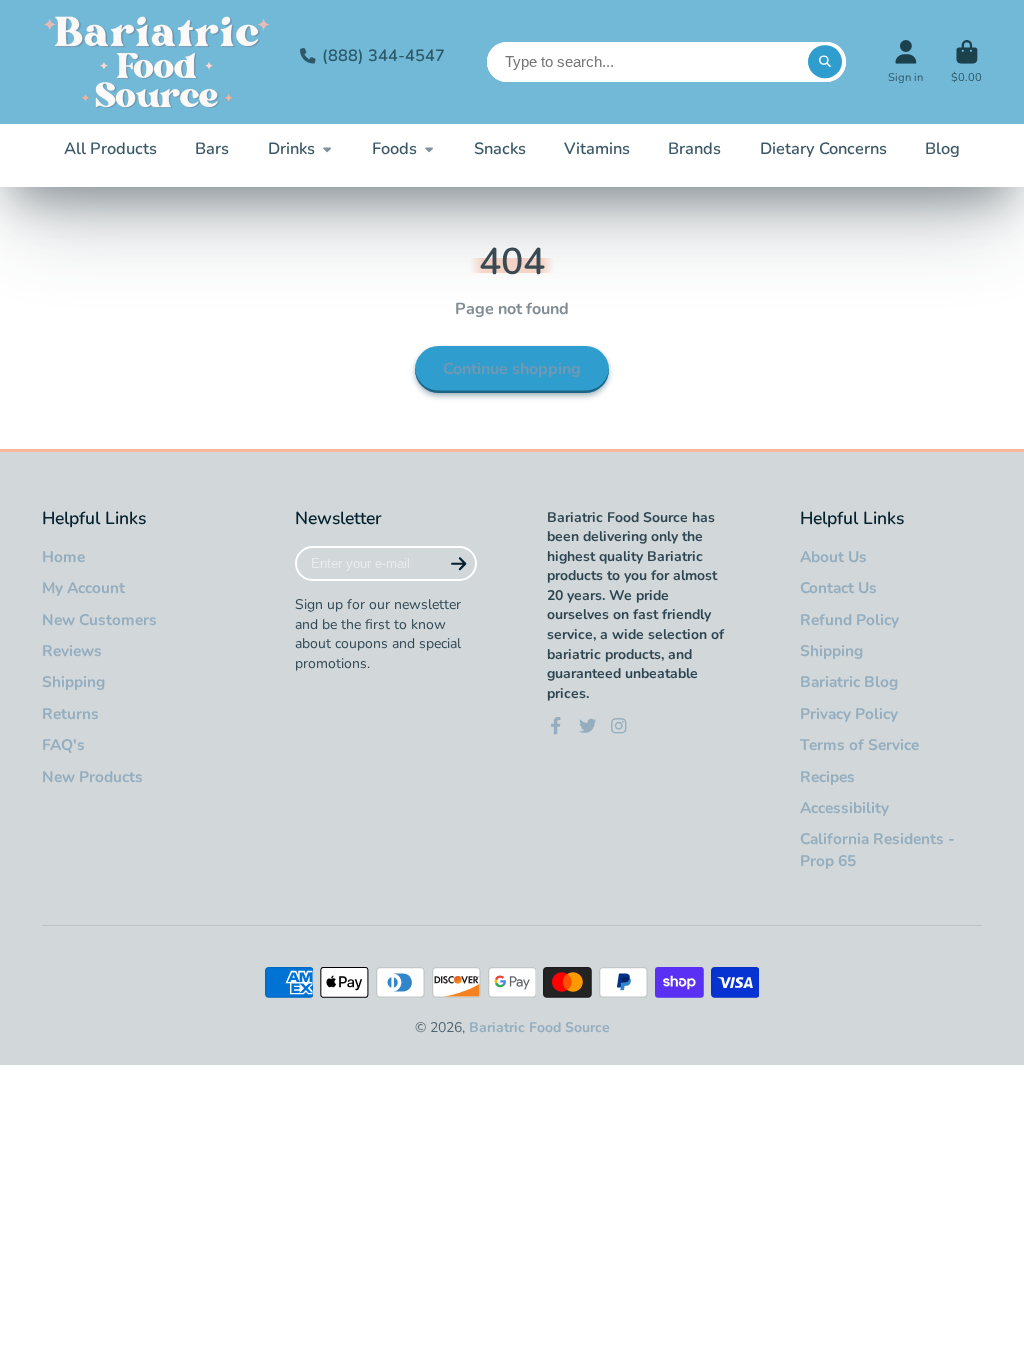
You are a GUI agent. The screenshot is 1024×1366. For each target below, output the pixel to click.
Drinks (291, 148)
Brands (694, 148)
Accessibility (844, 807)
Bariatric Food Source (539, 1027)
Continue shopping (512, 369)
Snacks (500, 148)
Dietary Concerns (823, 148)
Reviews (72, 650)
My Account (83, 587)
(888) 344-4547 (383, 55)
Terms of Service (859, 744)
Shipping (73, 681)
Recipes (827, 776)
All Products (110, 148)
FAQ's (63, 744)
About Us (833, 556)
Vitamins (597, 148)
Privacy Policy (849, 713)
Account (905, 61)
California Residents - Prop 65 (877, 849)
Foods (394, 148)
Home (63, 556)
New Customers (99, 619)
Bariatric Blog (849, 681)
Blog (942, 148)
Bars (212, 148)
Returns (70, 713)
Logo (157, 62)
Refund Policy (849, 619)
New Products (92, 776)
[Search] (825, 62)
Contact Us (838, 587)
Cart (966, 61)
